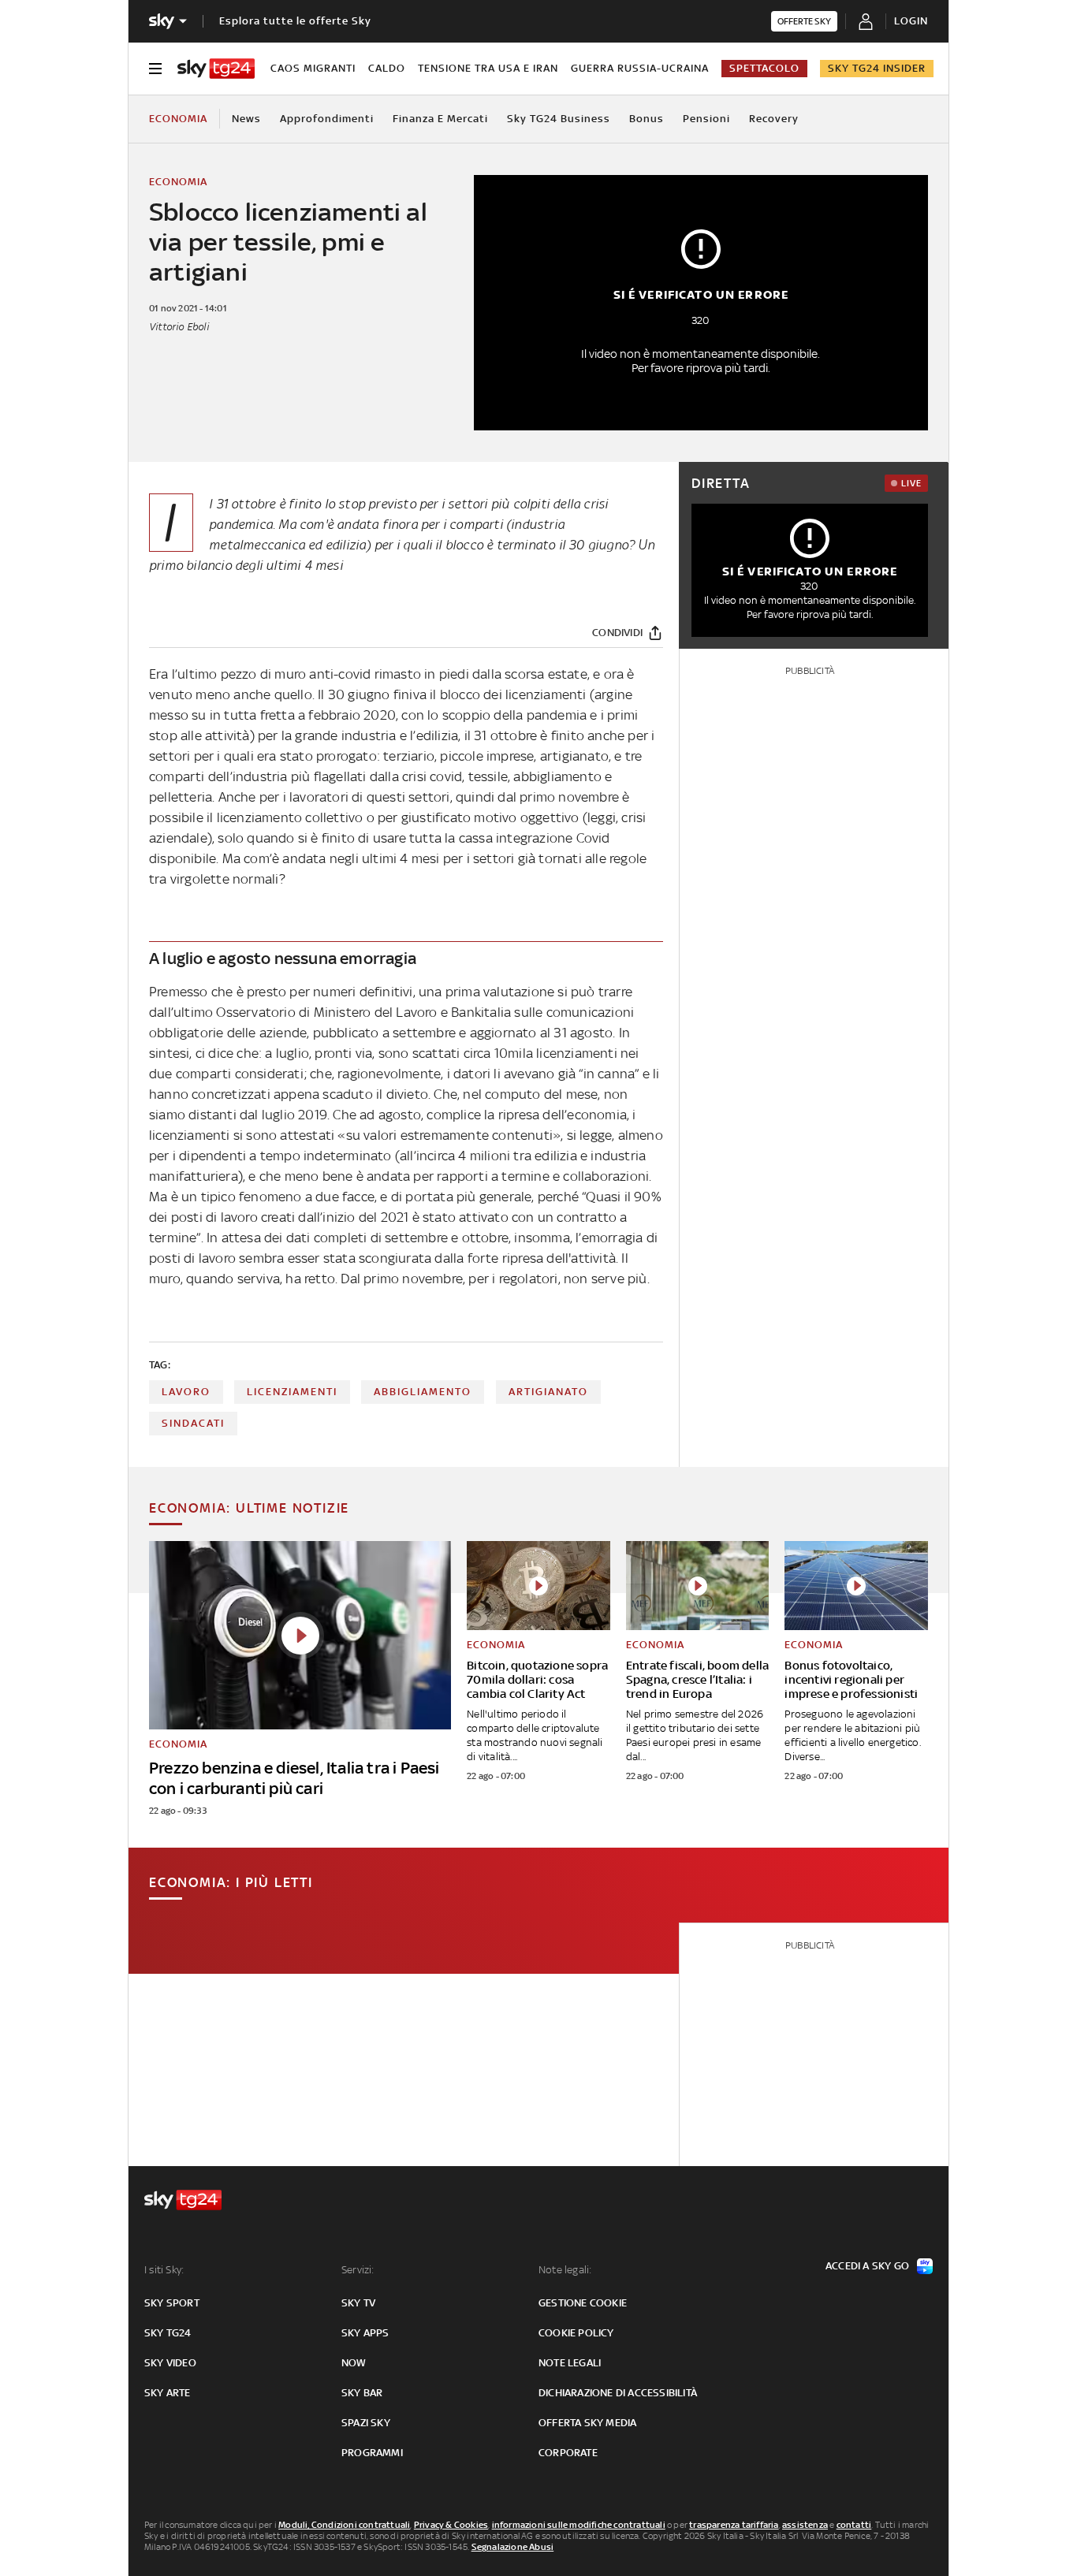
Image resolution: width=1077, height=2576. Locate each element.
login (911, 21)
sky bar (362, 2393)
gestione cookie (583, 2303)
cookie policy (576, 2333)
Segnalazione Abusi (513, 2547)
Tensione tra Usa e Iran (488, 68)
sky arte (168, 2393)
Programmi (372, 2453)
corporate (568, 2453)
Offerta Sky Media (587, 2423)
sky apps (365, 2333)
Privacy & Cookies (451, 2525)
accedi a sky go (867, 2266)
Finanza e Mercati (440, 119)
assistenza (805, 2525)
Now (354, 2363)
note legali (570, 2363)
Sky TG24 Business (559, 119)
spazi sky (366, 2423)
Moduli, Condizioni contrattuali (344, 2525)
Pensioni (706, 119)
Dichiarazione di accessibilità (618, 2393)
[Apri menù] (155, 69)
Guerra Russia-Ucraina (640, 68)
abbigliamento (423, 1392)
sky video (170, 2363)
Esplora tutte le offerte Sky (295, 21)
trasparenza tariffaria (734, 2525)
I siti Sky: (164, 2270)
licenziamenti (292, 1392)
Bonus (647, 119)
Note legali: (565, 2270)
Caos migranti (313, 68)
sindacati (193, 1423)
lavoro (186, 1392)
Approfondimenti (327, 119)
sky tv (358, 2303)
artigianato (548, 1392)
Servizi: (358, 2270)
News (246, 119)
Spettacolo (764, 68)
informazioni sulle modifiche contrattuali (579, 2525)
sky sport (172, 2303)
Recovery (774, 119)
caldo (387, 68)
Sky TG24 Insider (877, 68)
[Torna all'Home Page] (216, 69)
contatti (854, 2525)
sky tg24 (168, 2333)
